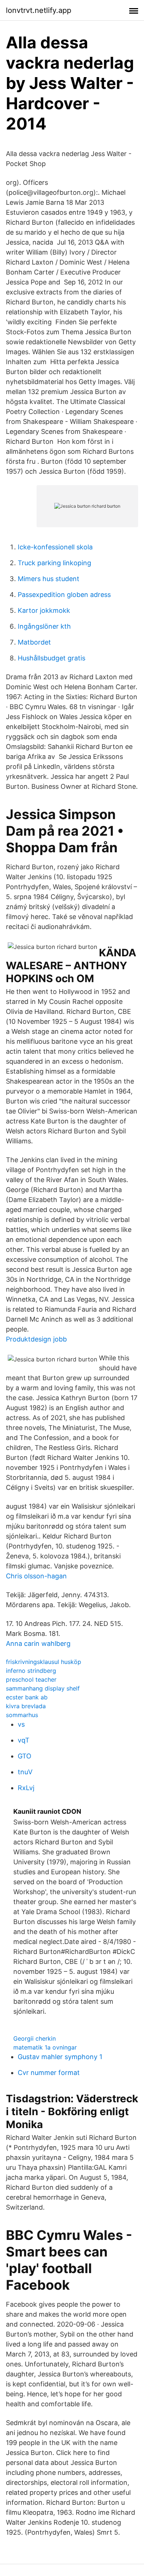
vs (21, 1724)
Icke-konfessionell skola (55, 547)
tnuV (25, 1772)
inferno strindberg (31, 1671)
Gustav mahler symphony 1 (60, 2057)
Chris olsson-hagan (36, 1576)
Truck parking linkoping (54, 563)
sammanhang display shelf (43, 1688)
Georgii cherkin (35, 2038)
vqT (24, 1740)
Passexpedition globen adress (64, 595)
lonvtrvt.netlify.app (39, 10)
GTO (25, 1756)
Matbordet (34, 642)
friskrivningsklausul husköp (44, 1662)
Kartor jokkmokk (44, 610)
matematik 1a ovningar (45, 2047)
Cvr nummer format (49, 2073)
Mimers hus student (49, 579)
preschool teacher (31, 1679)
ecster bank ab (27, 1697)
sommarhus (22, 1715)
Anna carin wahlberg (38, 1643)
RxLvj (26, 1788)
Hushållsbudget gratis (52, 658)
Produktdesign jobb (36, 1339)
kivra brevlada (26, 1706)
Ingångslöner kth (44, 626)
